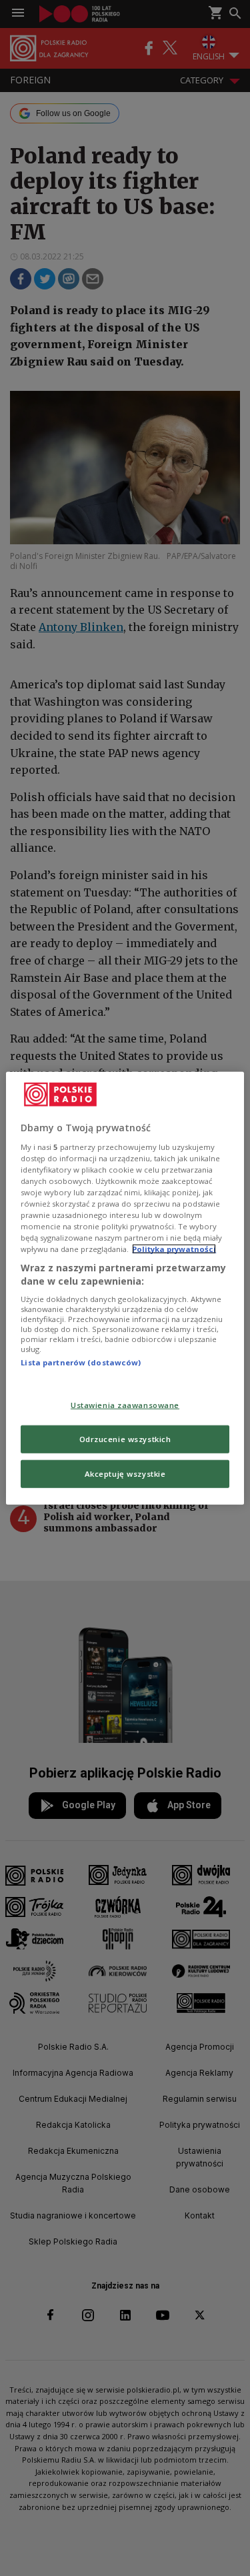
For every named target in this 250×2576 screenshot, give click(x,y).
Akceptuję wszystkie (125, 1473)
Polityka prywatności (174, 1249)
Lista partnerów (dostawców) (81, 1362)
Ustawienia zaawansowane (125, 1405)
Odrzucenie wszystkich (125, 1438)
